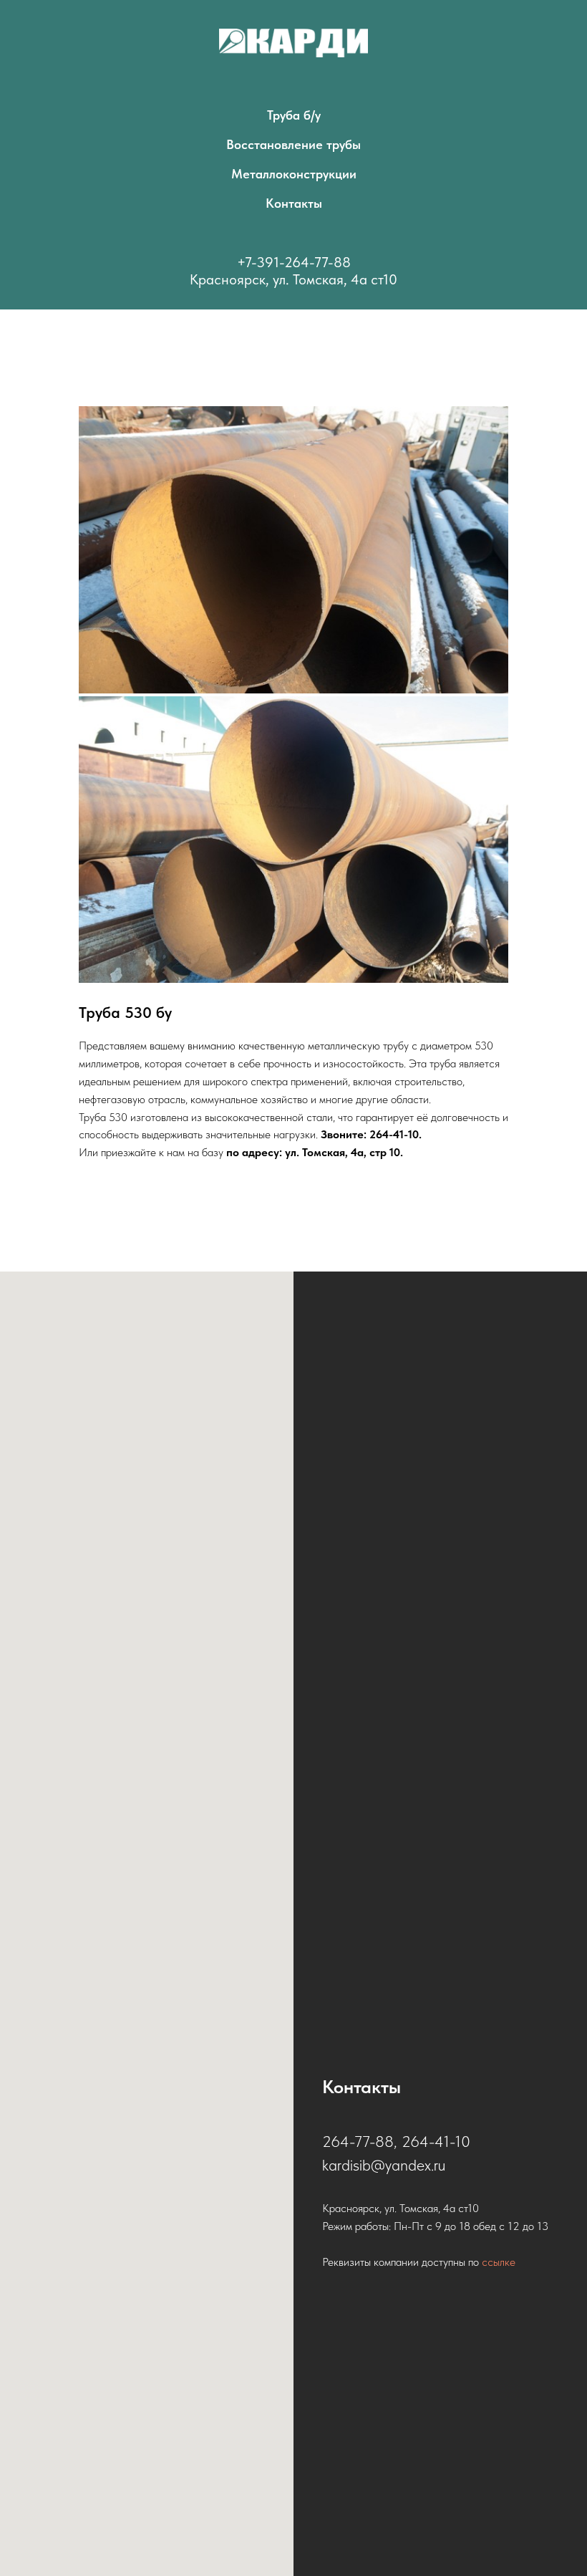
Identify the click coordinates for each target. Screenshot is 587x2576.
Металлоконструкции (294, 174)
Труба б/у (294, 115)
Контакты (294, 203)
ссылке (499, 2262)
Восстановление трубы (293, 144)
